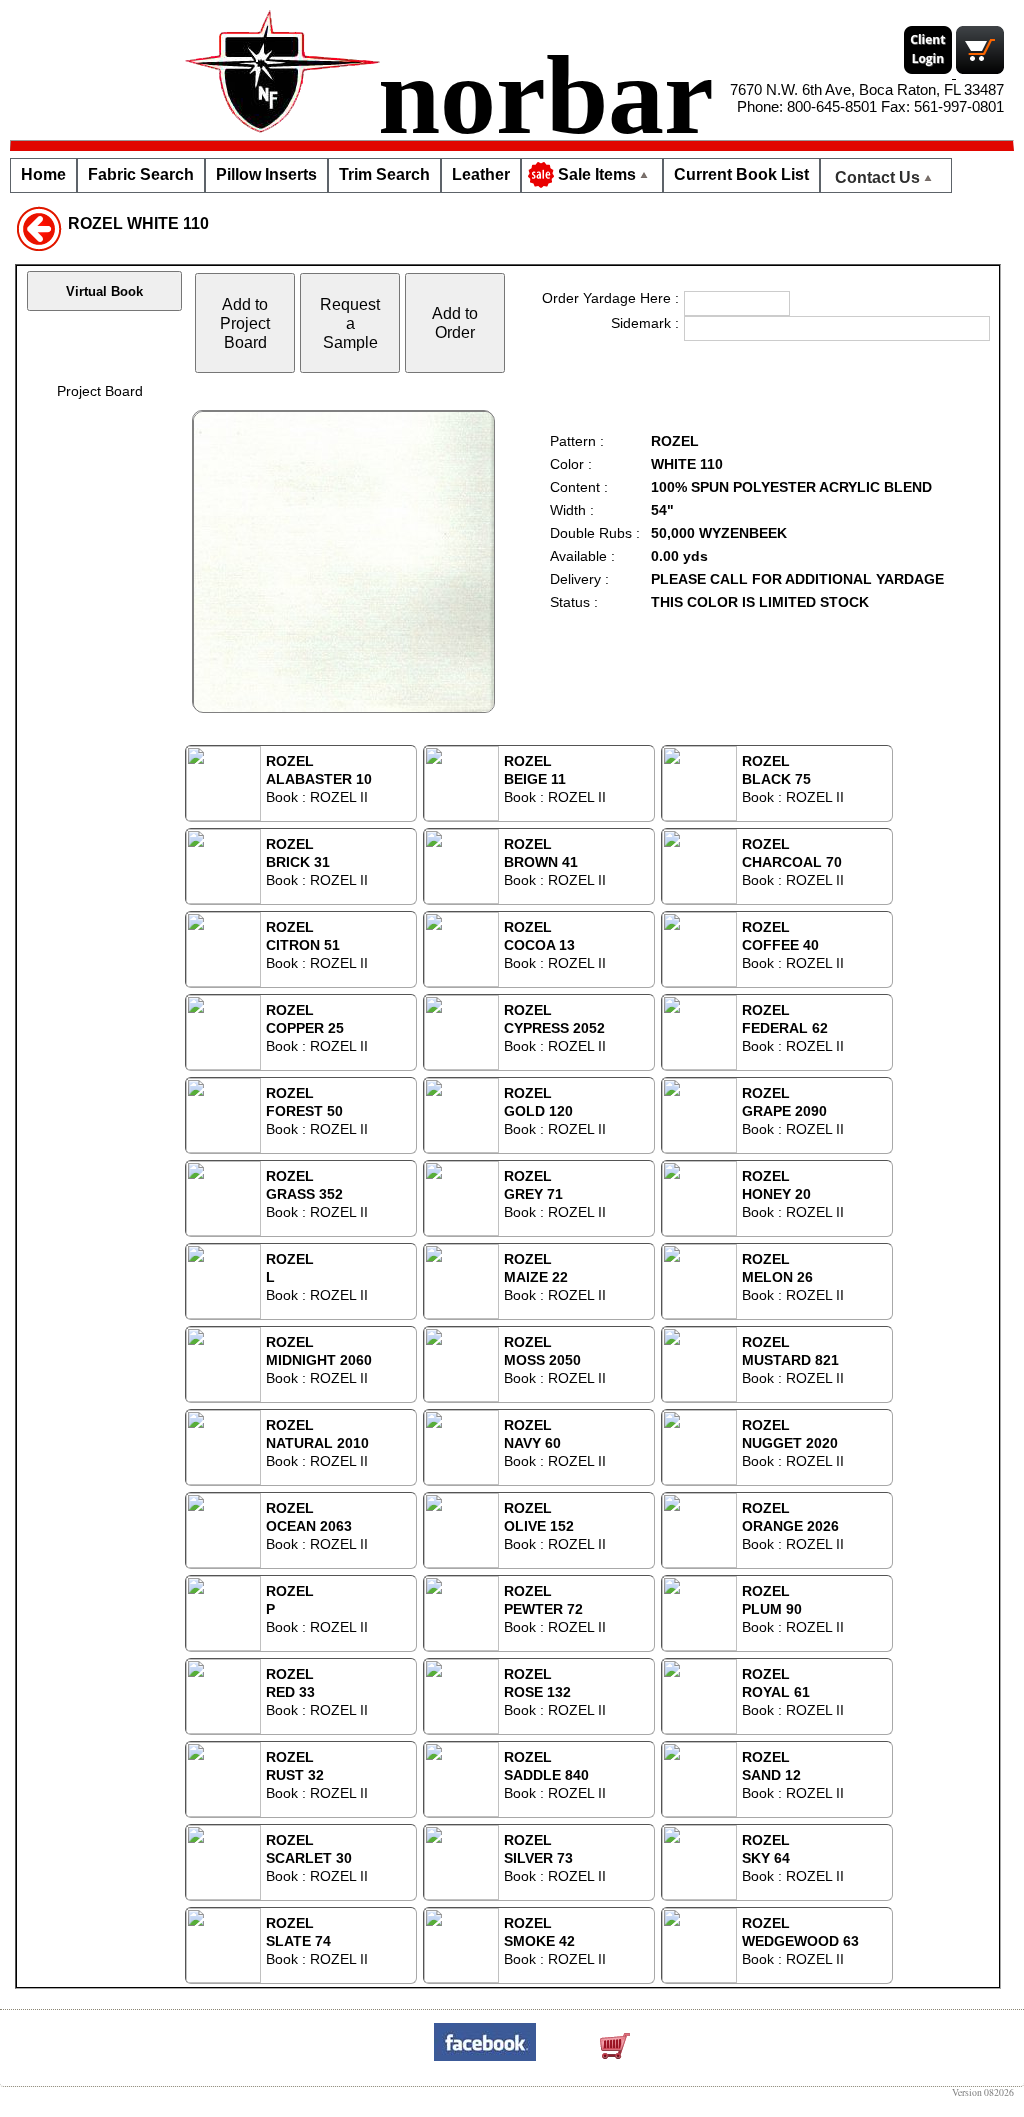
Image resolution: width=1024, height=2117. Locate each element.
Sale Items (597, 174)
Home (43, 174)
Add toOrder (455, 322)
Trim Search (384, 174)
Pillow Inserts (266, 174)
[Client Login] (930, 72)
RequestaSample (350, 323)
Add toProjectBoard (245, 323)
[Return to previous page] (39, 227)
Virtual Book (104, 291)
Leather (481, 174)
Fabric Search (141, 174)
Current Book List (741, 174)
